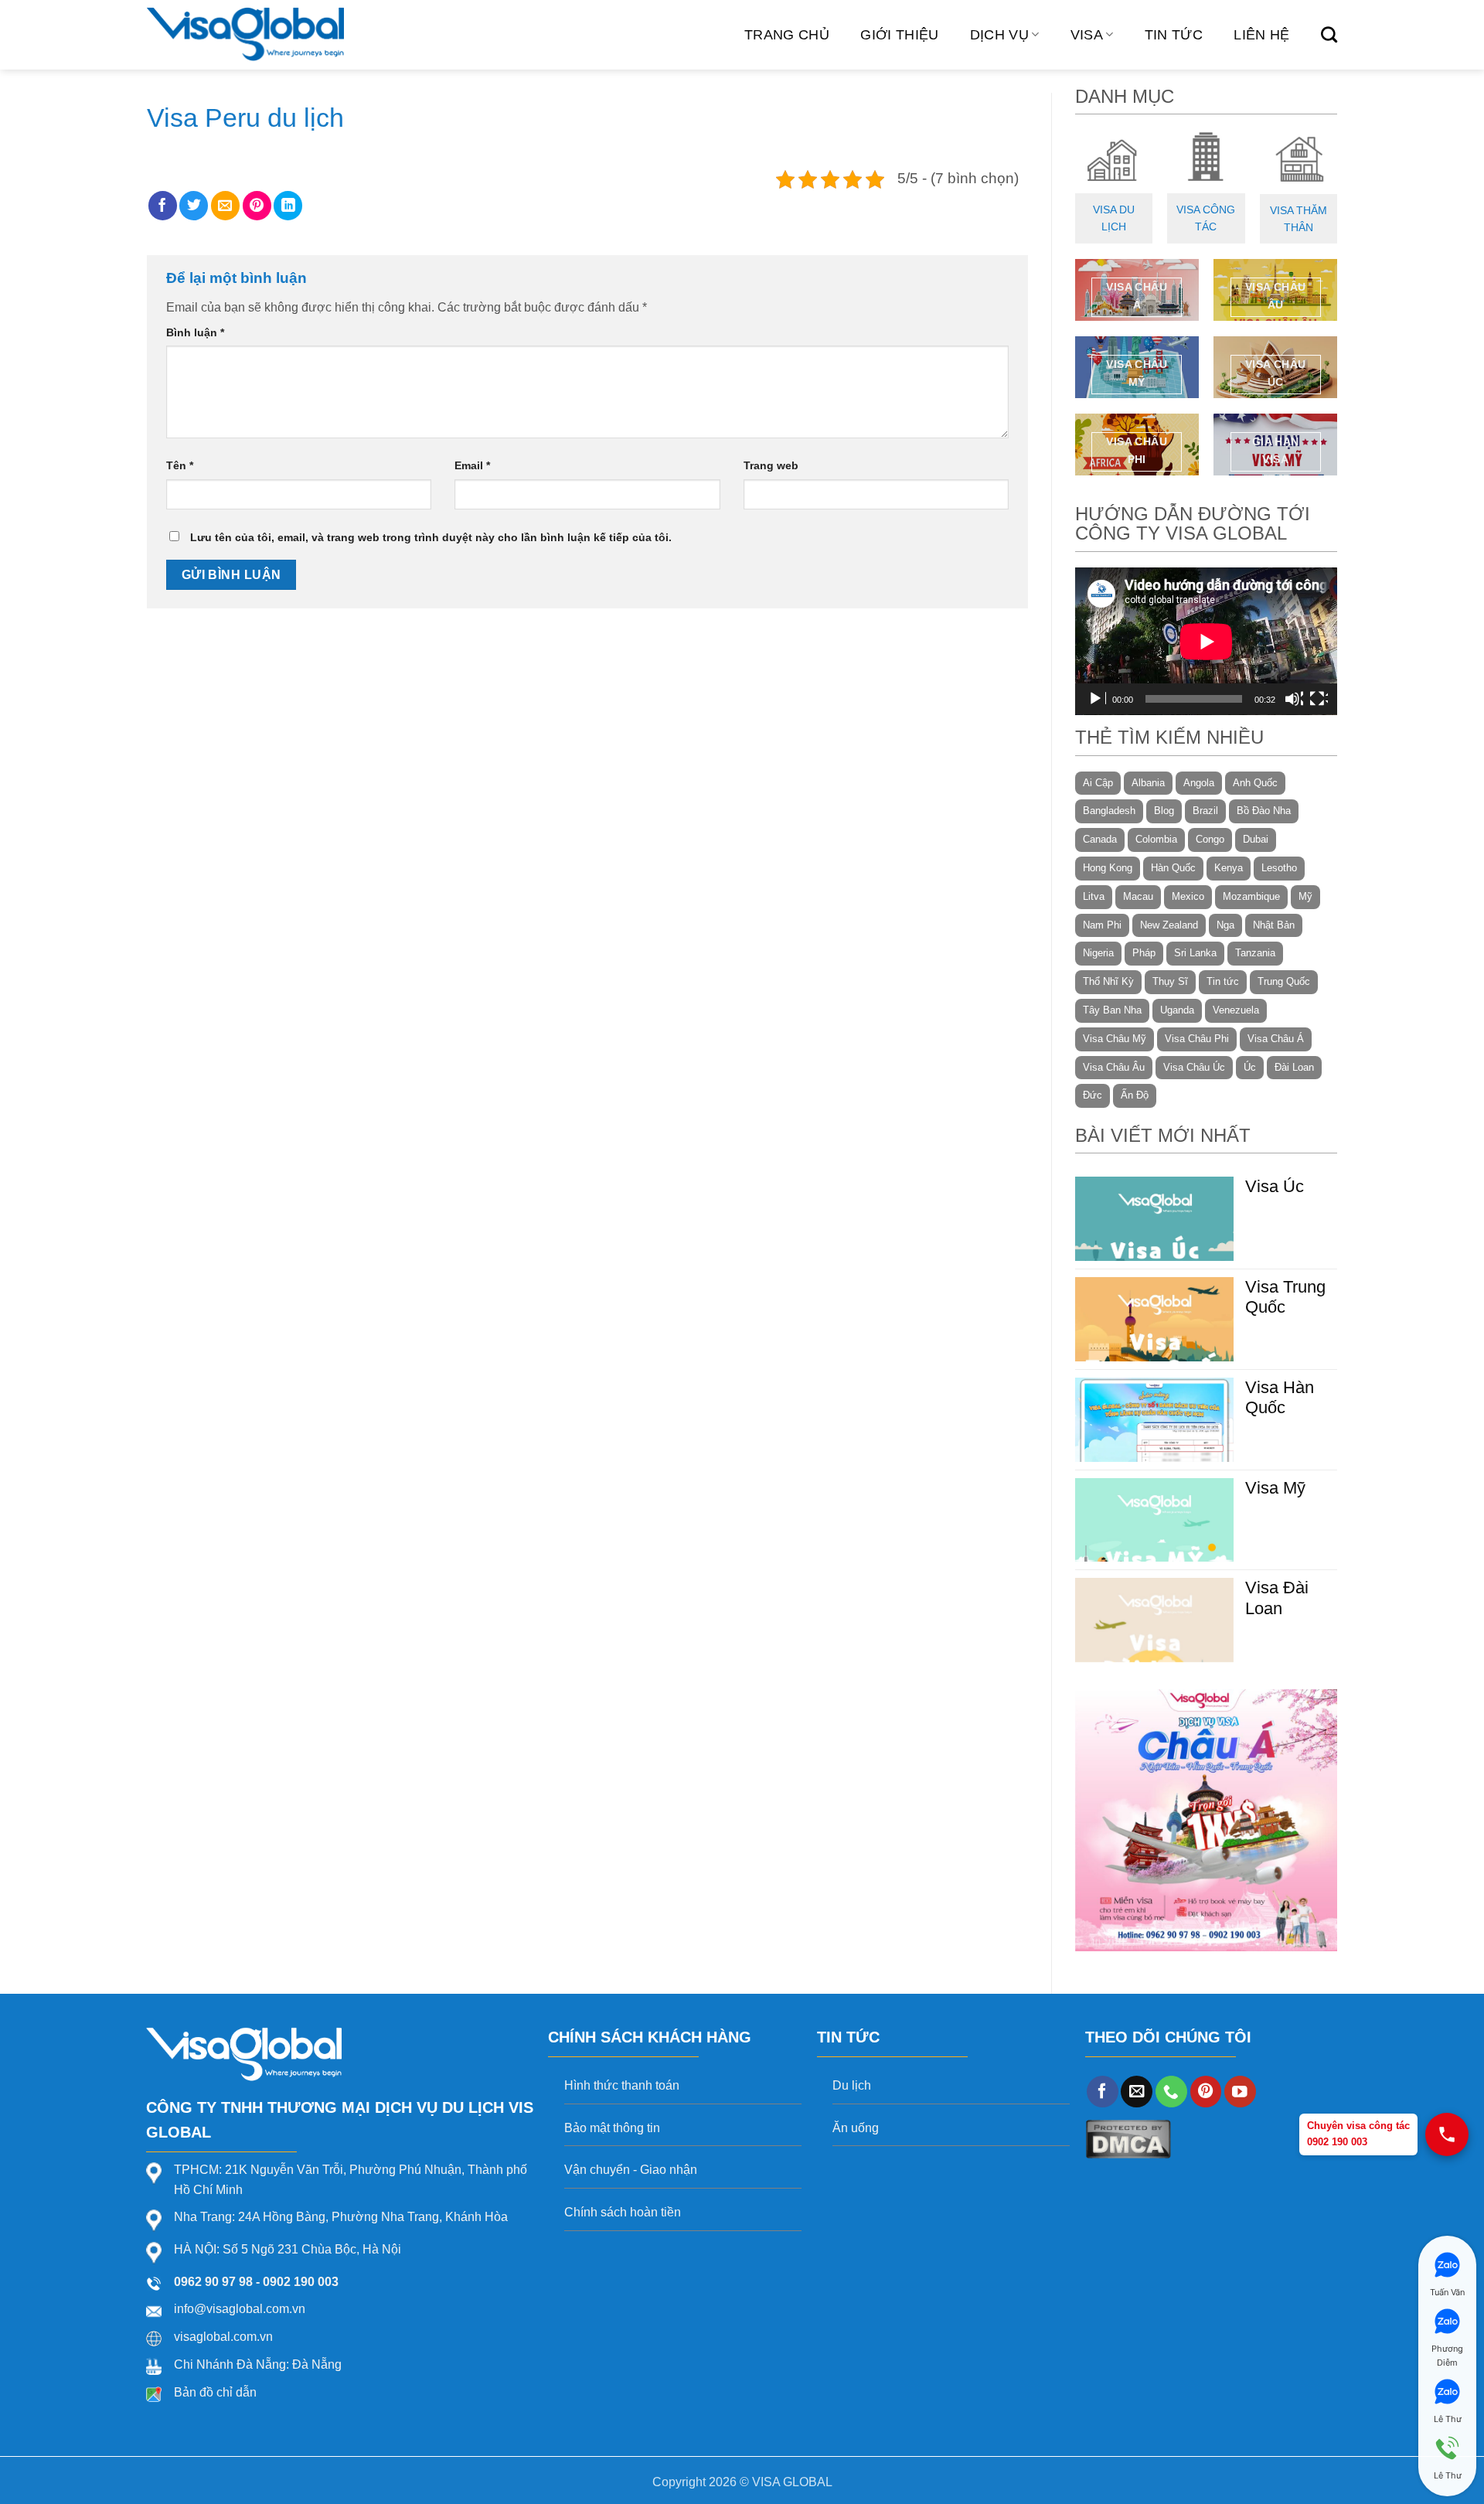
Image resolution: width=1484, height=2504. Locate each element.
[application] (1206, 641)
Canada (1100, 839)
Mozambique (1251, 896)
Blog (1164, 811)
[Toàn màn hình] (1319, 699)
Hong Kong (1108, 868)
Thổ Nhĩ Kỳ (1108, 981)
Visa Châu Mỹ (1115, 1039)
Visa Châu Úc (1194, 1067)
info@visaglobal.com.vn (240, 2309)
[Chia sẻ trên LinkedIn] (288, 206)
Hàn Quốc (1173, 868)
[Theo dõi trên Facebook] (1103, 2092)
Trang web (771, 465)
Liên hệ (1261, 35)
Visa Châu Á (1276, 1039)
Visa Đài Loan (1277, 1598)
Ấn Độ (1135, 1095)
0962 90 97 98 (213, 2282)
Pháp (1144, 953)
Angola (1199, 783)
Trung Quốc (1284, 981)
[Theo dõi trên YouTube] (1240, 2092)
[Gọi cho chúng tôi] (1171, 2092)
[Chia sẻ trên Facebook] (163, 206)
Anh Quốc (1255, 783)
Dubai (1256, 839)
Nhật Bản (1274, 925)
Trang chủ (787, 35)
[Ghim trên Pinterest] (257, 206)
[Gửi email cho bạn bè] (225, 206)
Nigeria (1098, 953)
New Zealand (1169, 925)
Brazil (1205, 811)
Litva (1094, 896)
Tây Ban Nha (1112, 1010)
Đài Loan (1294, 1067)
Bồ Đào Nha (1264, 811)
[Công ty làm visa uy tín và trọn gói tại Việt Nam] (245, 35)
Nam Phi (1102, 925)
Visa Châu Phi (1197, 1039)
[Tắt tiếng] (1294, 699)
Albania (1148, 783)
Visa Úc (1275, 1186)
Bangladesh (1109, 811)
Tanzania (1255, 953)
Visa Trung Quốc (1285, 1297)
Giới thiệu (900, 35)
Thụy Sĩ (1170, 981)
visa (1087, 35)
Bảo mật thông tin (612, 2128)
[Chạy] (1097, 699)
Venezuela (1236, 1010)
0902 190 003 (301, 2282)
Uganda (1177, 1010)
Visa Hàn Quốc (1280, 1397)
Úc (1250, 1067)
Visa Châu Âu (1114, 1067)
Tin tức (1174, 35)
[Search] (1329, 34)
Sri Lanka (1195, 953)
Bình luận (195, 332)
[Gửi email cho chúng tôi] (1137, 2092)
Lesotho (1279, 868)
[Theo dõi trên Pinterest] (1206, 2092)
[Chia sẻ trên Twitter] (194, 206)
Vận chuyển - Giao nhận (631, 2170)
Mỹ (1305, 896)
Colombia (1156, 839)
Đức (1093, 1095)
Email (472, 465)
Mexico (1188, 896)
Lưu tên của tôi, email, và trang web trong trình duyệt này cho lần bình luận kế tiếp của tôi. (431, 537)
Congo (1210, 839)
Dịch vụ (999, 35)
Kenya (1229, 868)
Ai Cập (1098, 783)
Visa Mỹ (1275, 1488)
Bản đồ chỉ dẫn (215, 2392)
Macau (1138, 896)
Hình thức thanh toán (622, 2085)
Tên (180, 465)
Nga (1225, 925)
